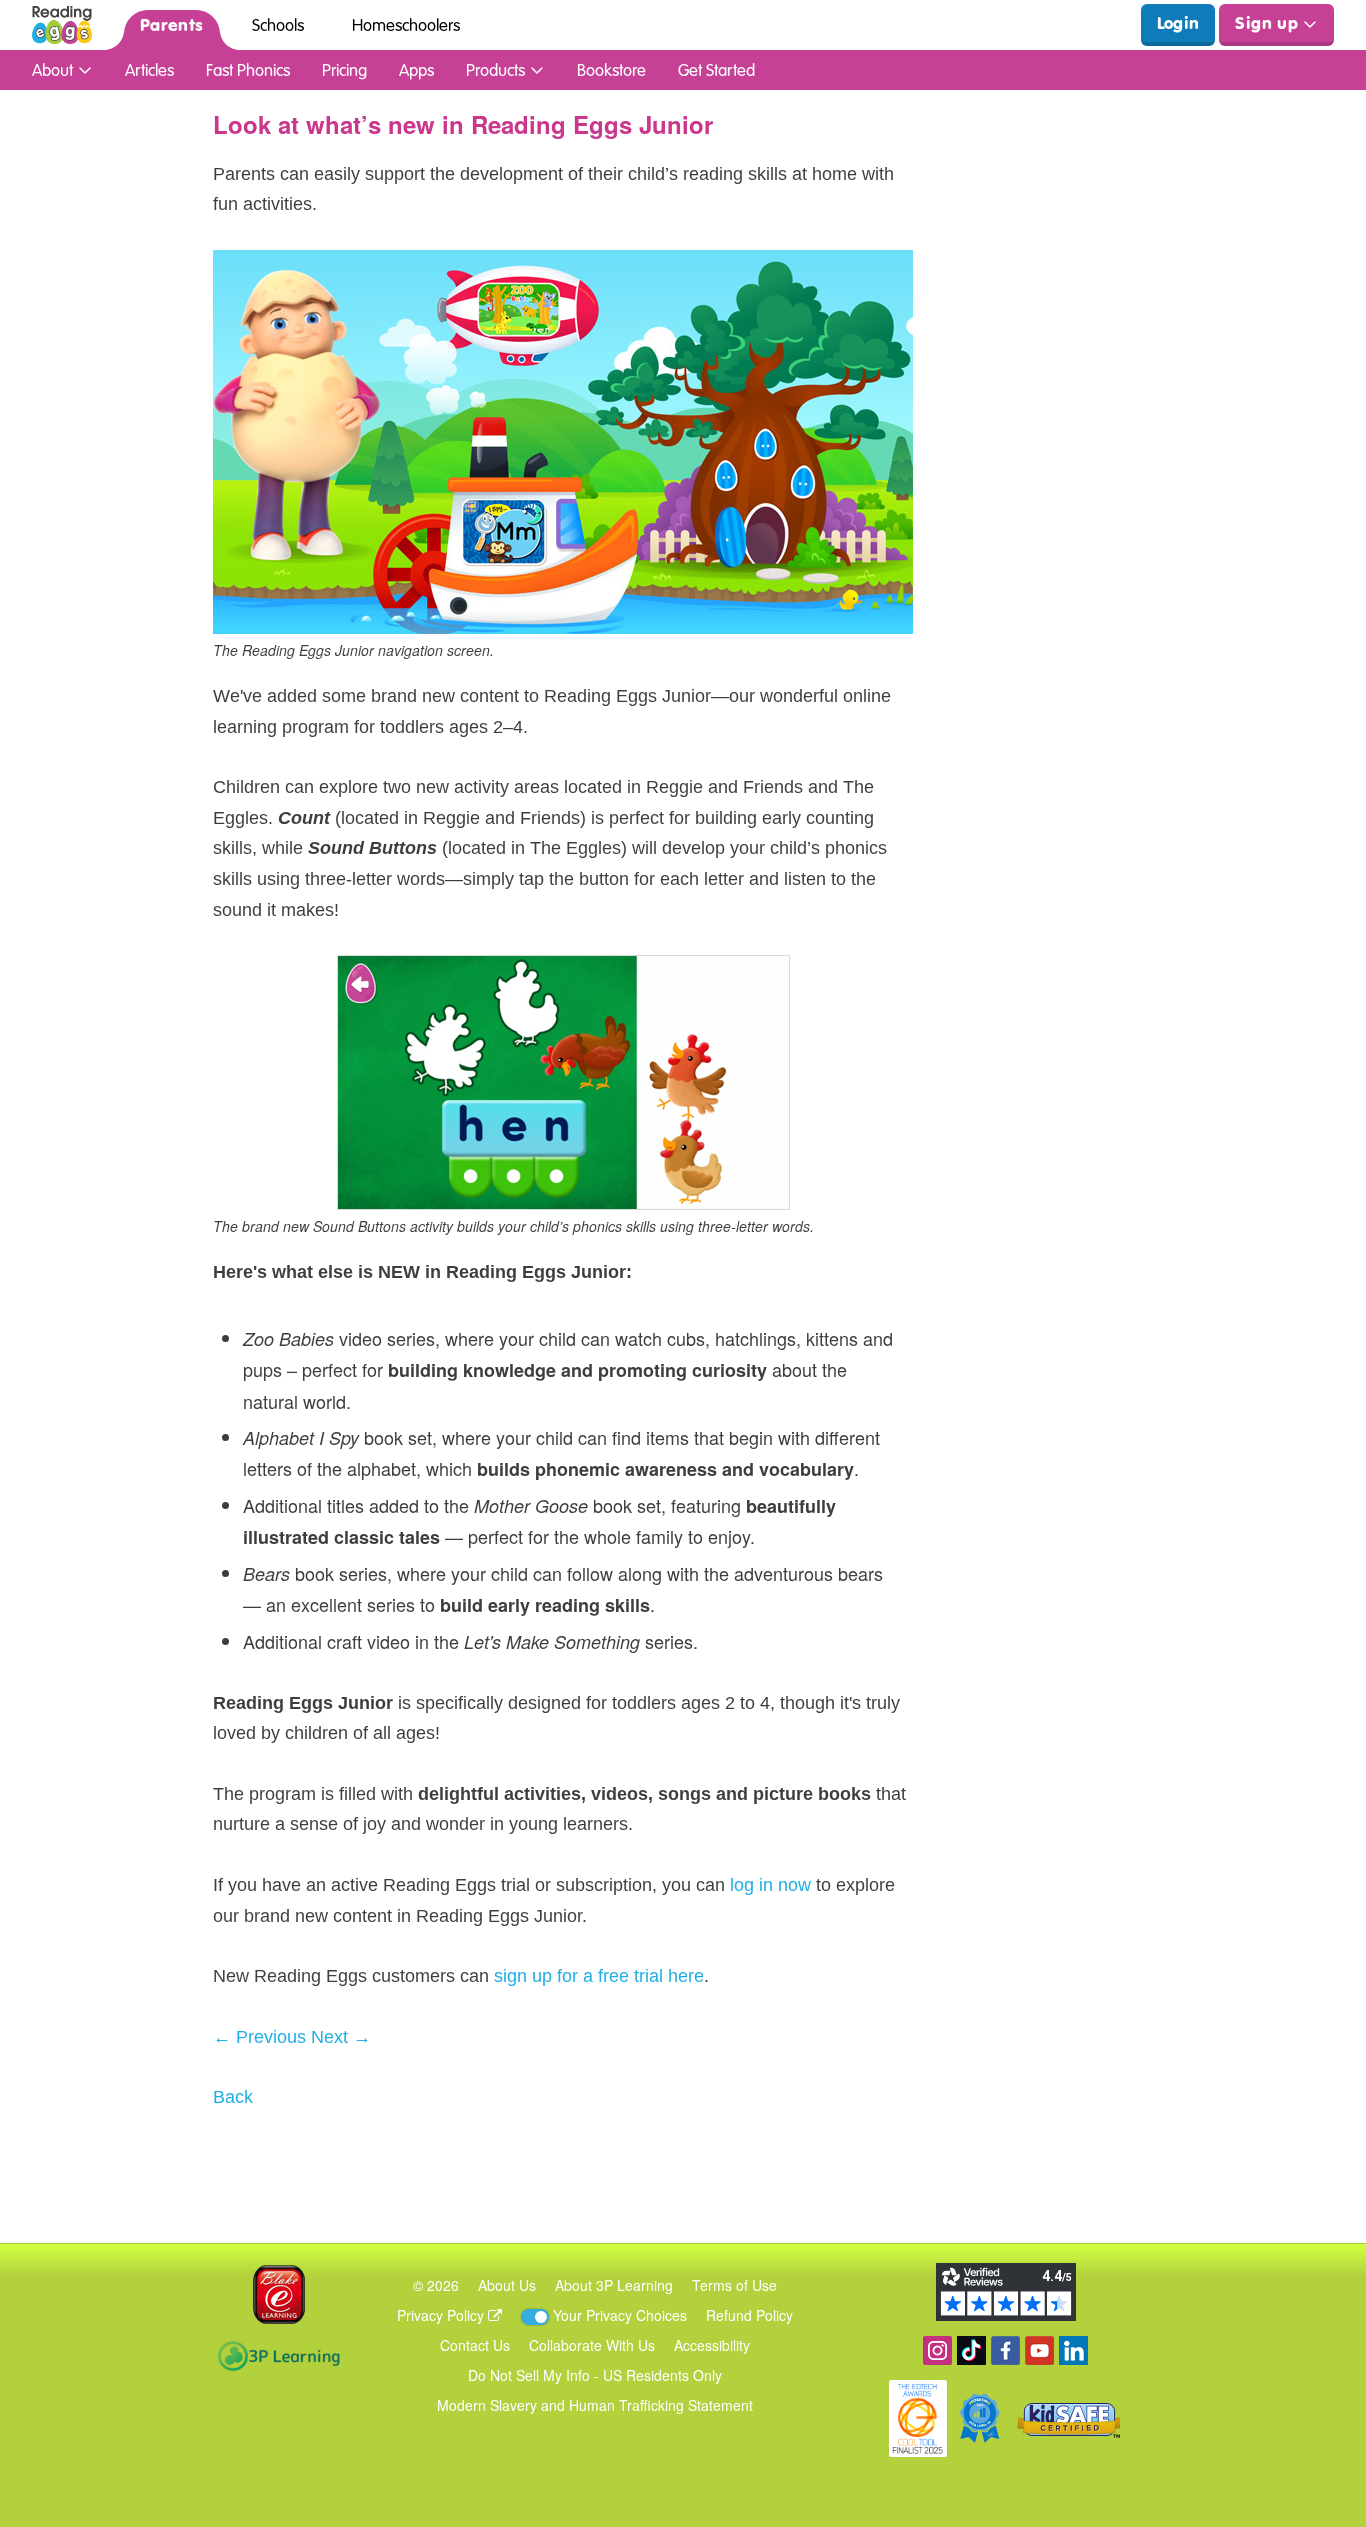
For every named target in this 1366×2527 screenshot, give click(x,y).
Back (233, 2097)
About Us (507, 2285)
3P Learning (278, 2356)
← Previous (259, 2037)
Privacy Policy (442, 2315)
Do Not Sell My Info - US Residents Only (595, 2375)
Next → (341, 2037)
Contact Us (475, 2345)
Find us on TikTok (971, 2350)
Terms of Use (734, 2285)
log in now (770, 1885)
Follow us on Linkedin (1073, 2350)
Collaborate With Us (592, 2345)
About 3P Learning (614, 2285)
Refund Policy (749, 2315)
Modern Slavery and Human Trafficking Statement (595, 2405)
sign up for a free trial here (599, 1976)
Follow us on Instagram (937, 2350)
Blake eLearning (279, 2294)
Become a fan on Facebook (1005, 2350)
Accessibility (712, 2345)
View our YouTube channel (1039, 2350)
